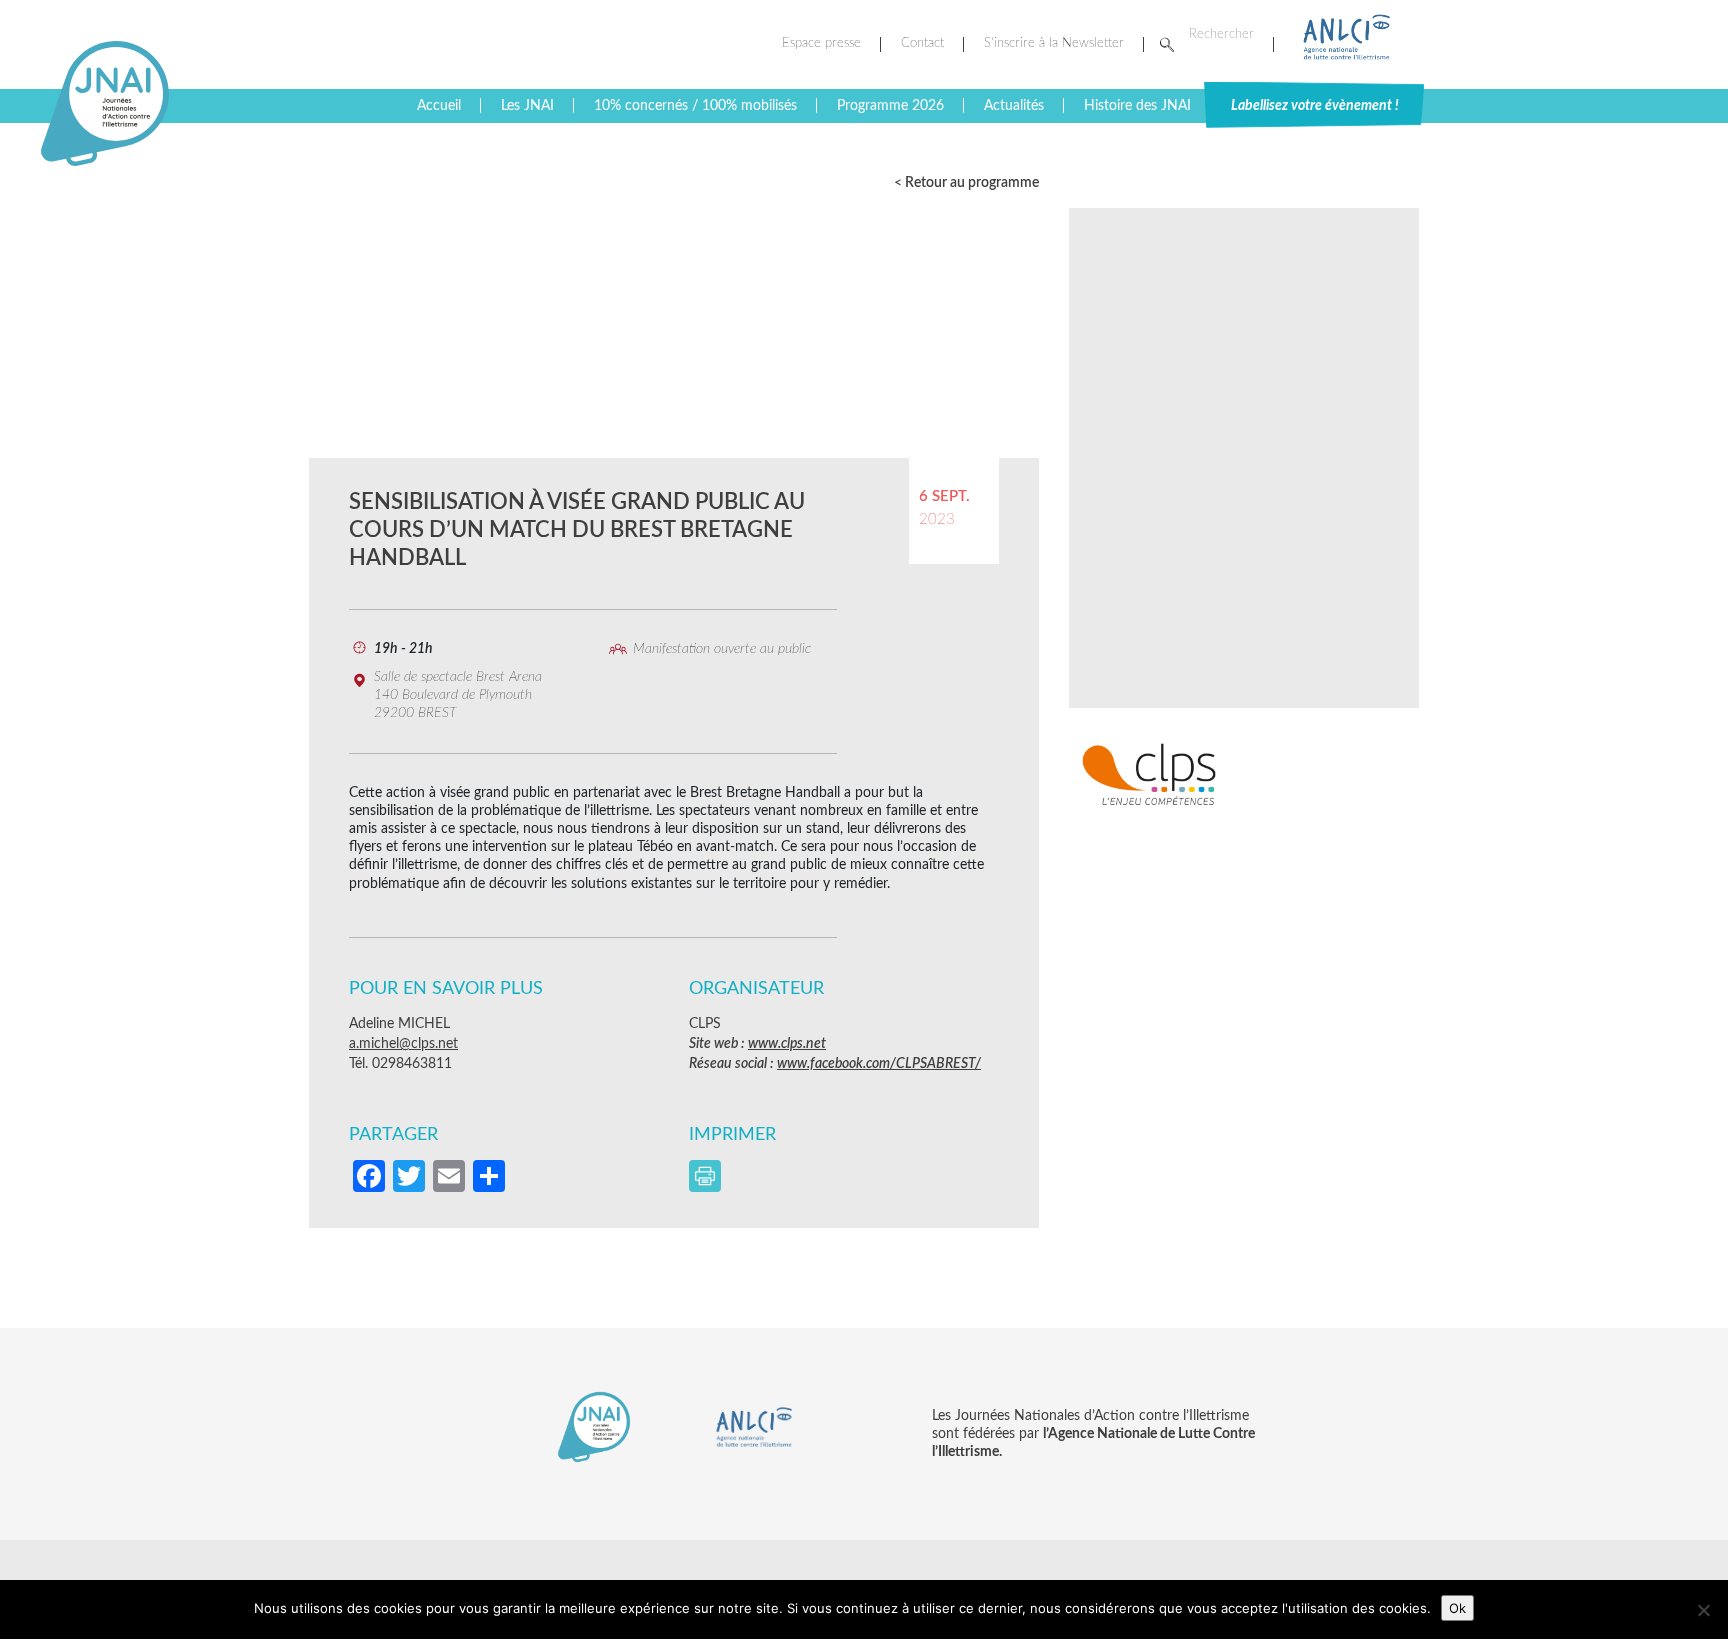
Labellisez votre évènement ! (1315, 106)
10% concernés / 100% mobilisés (695, 106)
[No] (1703, 1610)
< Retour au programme (966, 183)
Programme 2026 (890, 106)
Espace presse (821, 43)
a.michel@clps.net (403, 1044)
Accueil (439, 106)
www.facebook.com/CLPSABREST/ (879, 1064)
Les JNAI (527, 106)
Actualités (1014, 106)
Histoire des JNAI (1137, 106)
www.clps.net (787, 1044)
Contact (922, 43)
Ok (1457, 1608)
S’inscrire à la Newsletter (1054, 43)
